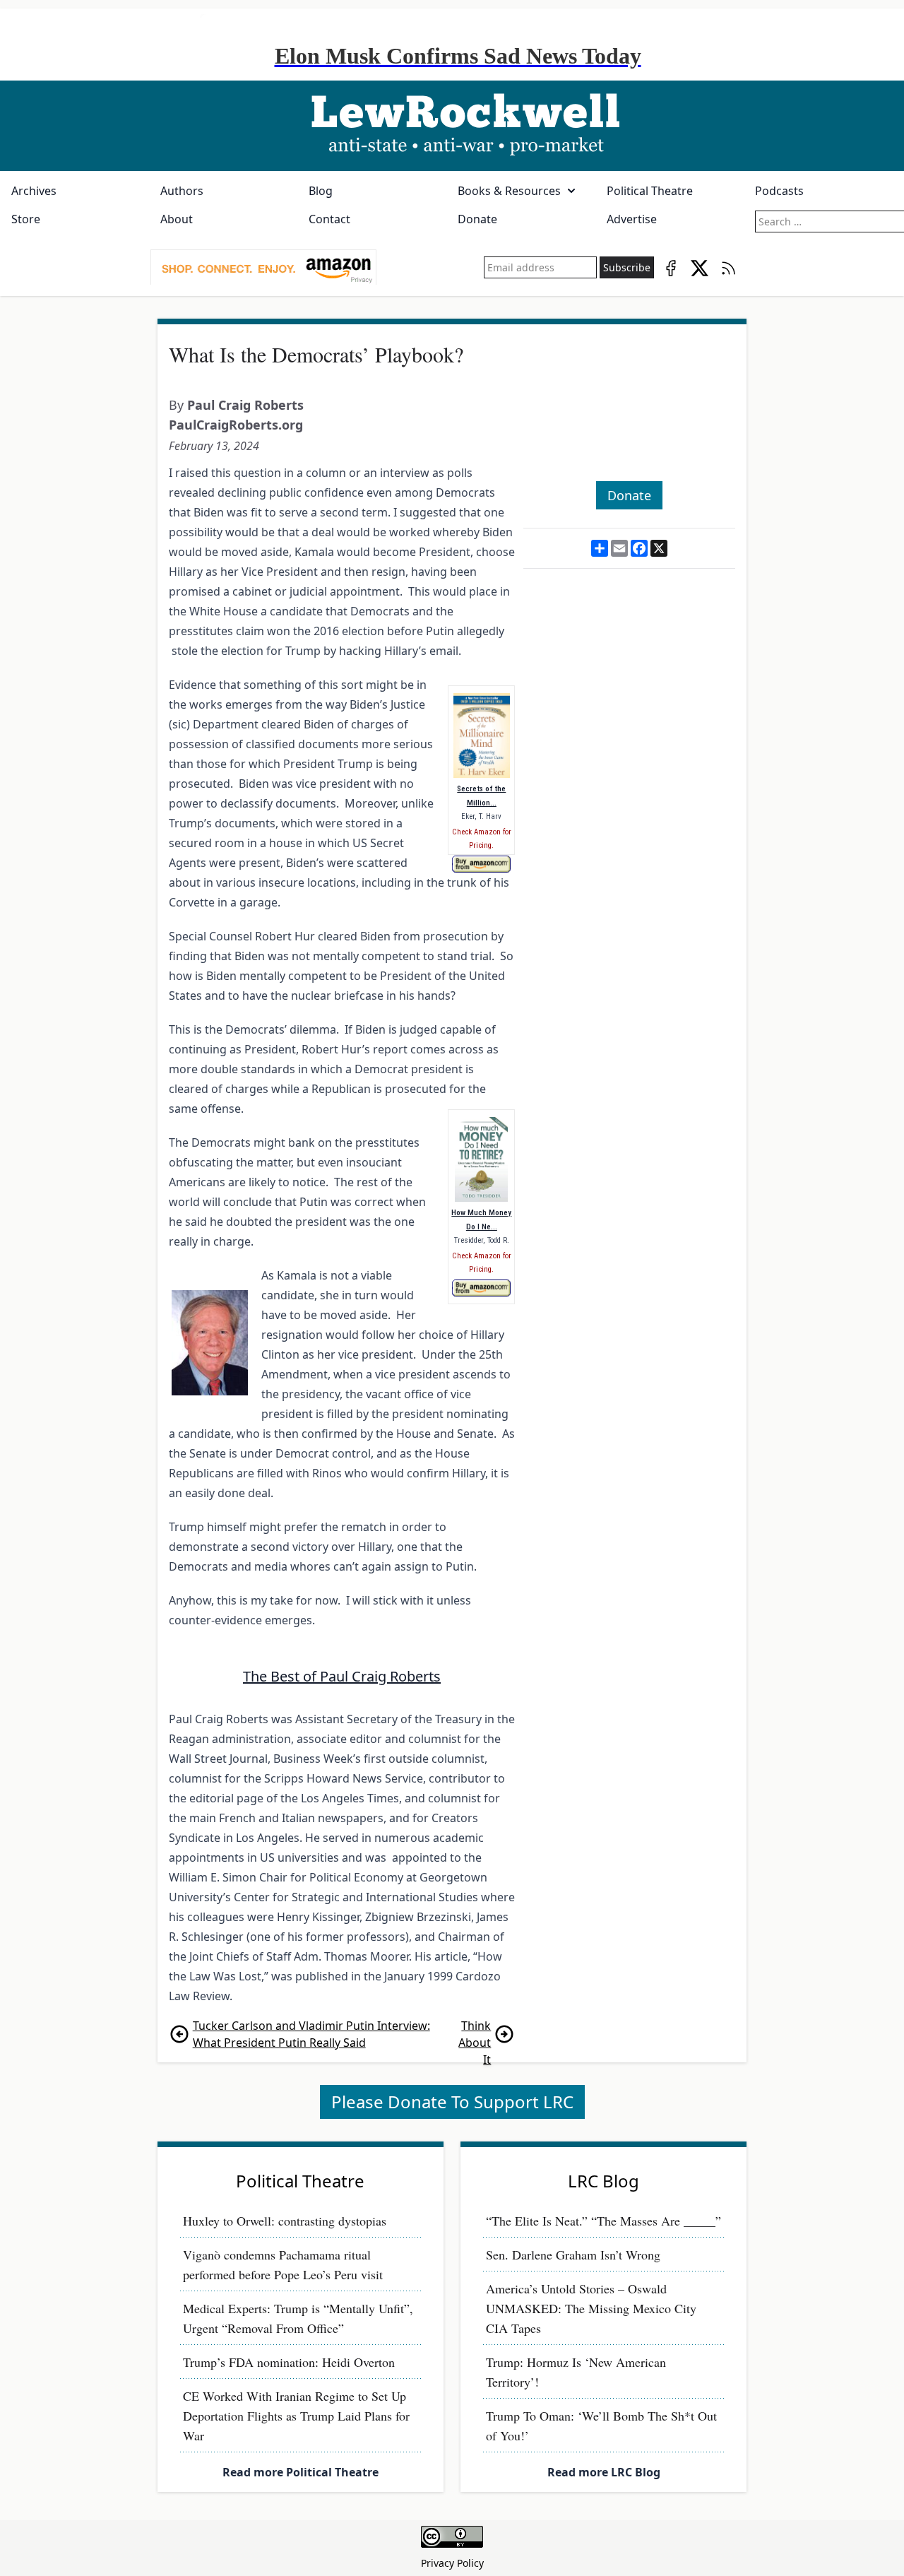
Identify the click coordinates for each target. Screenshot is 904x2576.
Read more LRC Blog (604, 2472)
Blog (321, 191)
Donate (477, 219)
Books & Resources (509, 191)
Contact (329, 219)
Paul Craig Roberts (245, 405)
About (177, 219)
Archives (34, 191)
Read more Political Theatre (301, 2472)
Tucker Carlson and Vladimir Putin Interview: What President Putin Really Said (311, 2034)
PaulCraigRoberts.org (236, 425)
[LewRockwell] (452, 126)
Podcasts (779, 191)
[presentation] (263, 268)
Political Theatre (650, 191)
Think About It (475, 2034)
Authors (182, 191)
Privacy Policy (452, 2563)
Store (26, 219)
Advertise (632, 219)
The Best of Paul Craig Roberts (342, 1676)
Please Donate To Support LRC (452, 2102)
